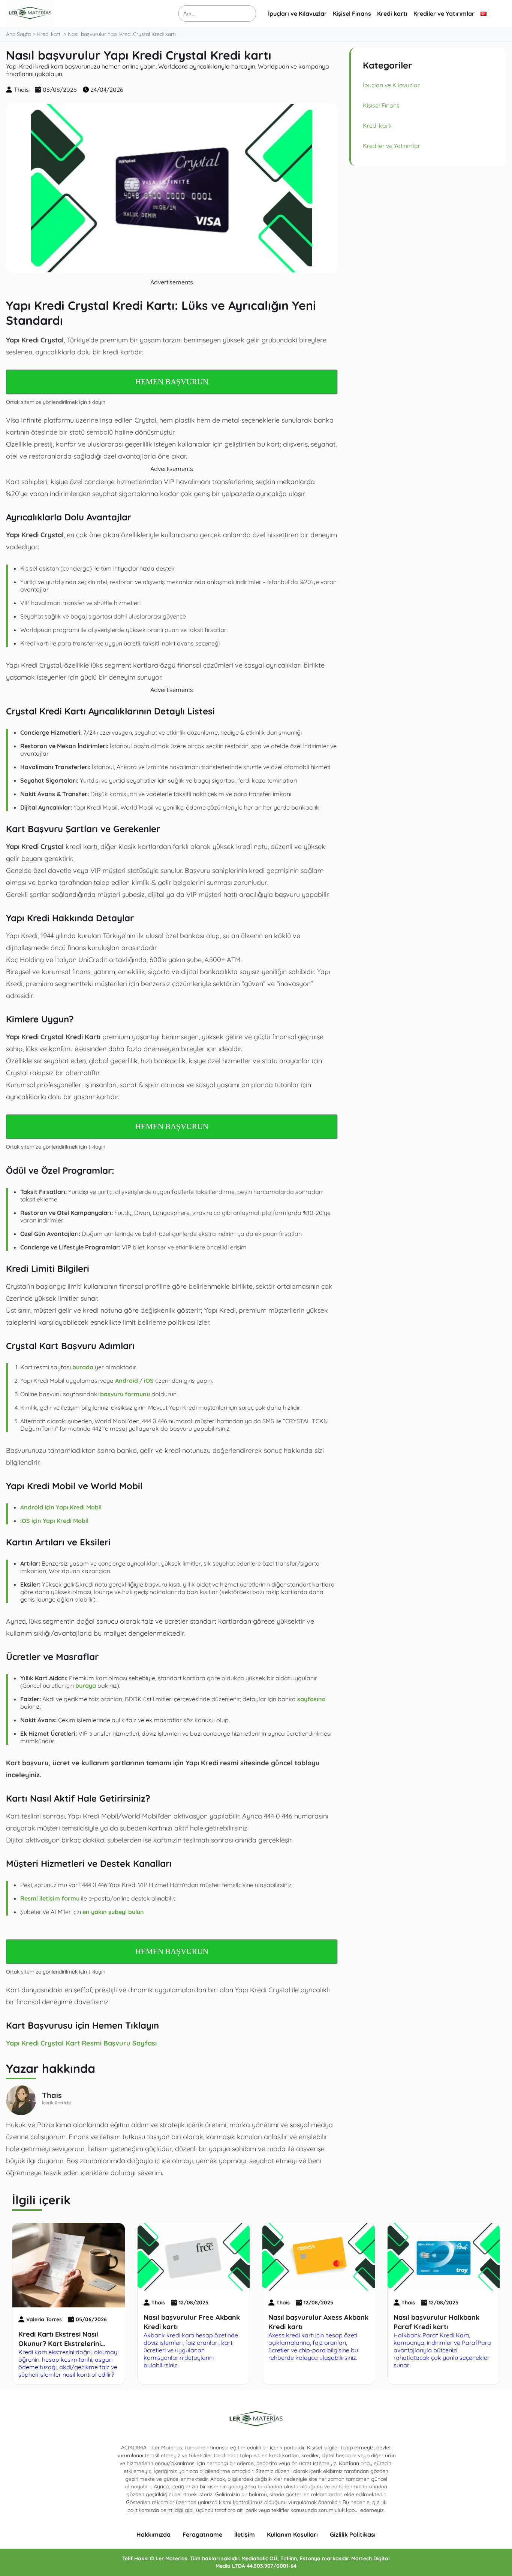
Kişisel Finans (352, 13)
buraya (86, 1685)
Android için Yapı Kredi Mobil (61, 1507)
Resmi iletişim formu (50, 1898)
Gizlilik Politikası (353, 2534)
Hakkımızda (153, 2534)
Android (127, 1381)
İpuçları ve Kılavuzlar (297, 13)
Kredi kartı (392, 13)
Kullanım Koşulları (292, 2534)
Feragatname (202, 2534)
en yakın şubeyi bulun (113, 1912)
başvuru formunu (125, 1394)
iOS (149, 1381)
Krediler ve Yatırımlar (444, 13)
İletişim (245, 2534)
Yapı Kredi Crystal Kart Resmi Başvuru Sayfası (81, 2043)
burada (83, 1367)
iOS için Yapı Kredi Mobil (54, 1521)
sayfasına (311, 1699)
